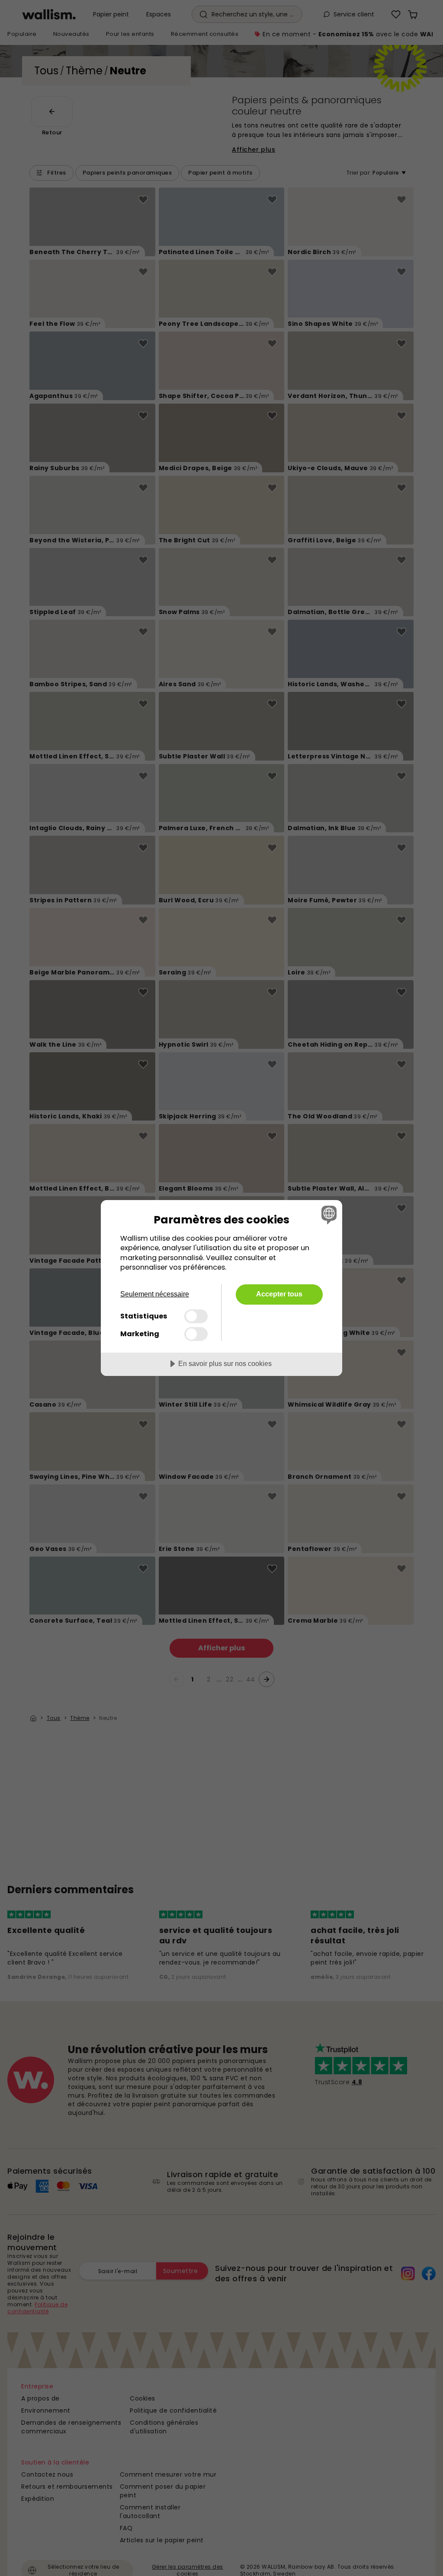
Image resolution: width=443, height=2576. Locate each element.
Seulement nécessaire (155, 1294)
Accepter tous (279, 1294)
